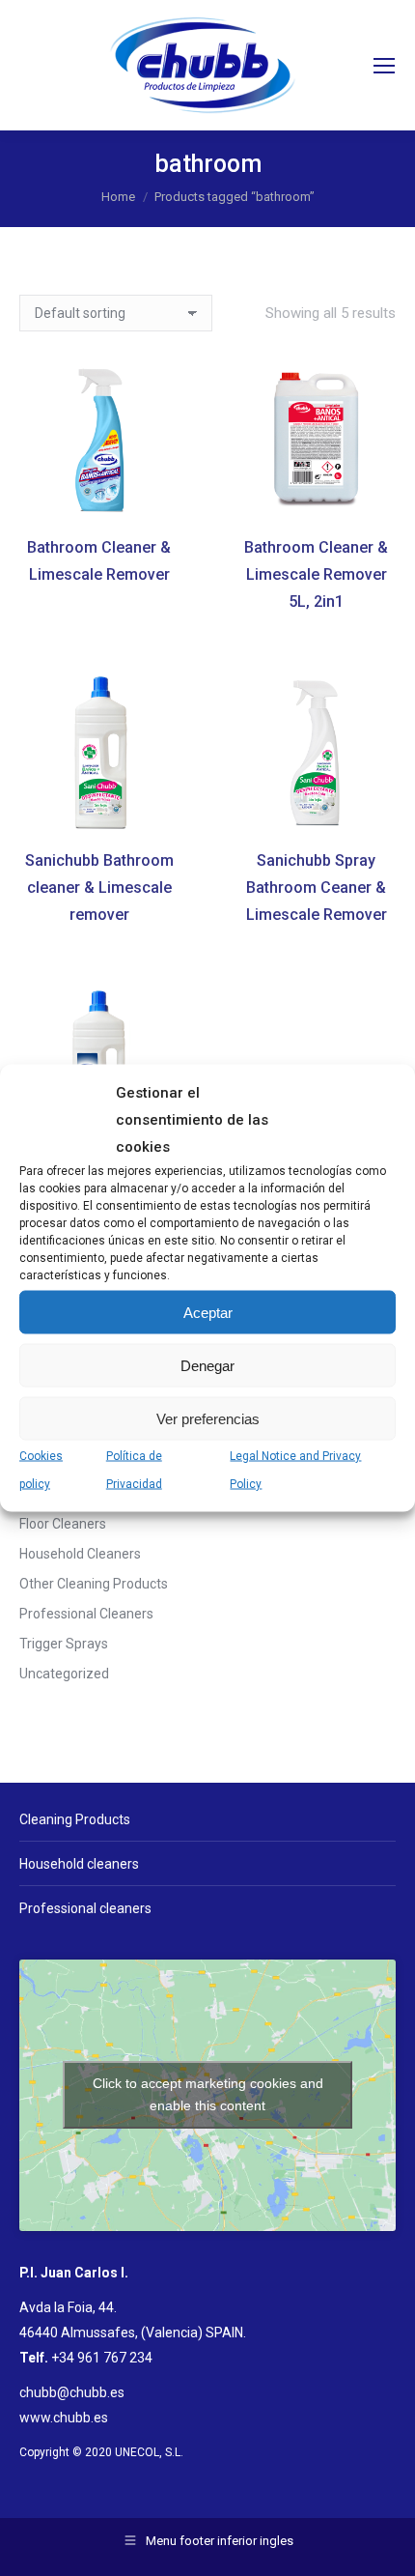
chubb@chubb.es (72, 2392)
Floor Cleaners (63, 1524)
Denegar (207, 1365)
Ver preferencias (208, 1418)
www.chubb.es (64, 2418)
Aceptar (208, 1312)
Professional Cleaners (86, 1614)
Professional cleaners (85, 1908)
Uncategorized (64, 1674)
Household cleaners (79, 1864)
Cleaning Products (75, 1819)
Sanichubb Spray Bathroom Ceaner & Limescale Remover (317, 887)
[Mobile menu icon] (384, 66)
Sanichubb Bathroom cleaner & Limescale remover (99, 887)
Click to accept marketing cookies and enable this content (208, 2094)
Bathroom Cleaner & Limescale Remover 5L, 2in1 (316, 574)
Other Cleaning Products (94, 1584)
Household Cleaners (80, 1554)
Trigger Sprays (64, 1644)
